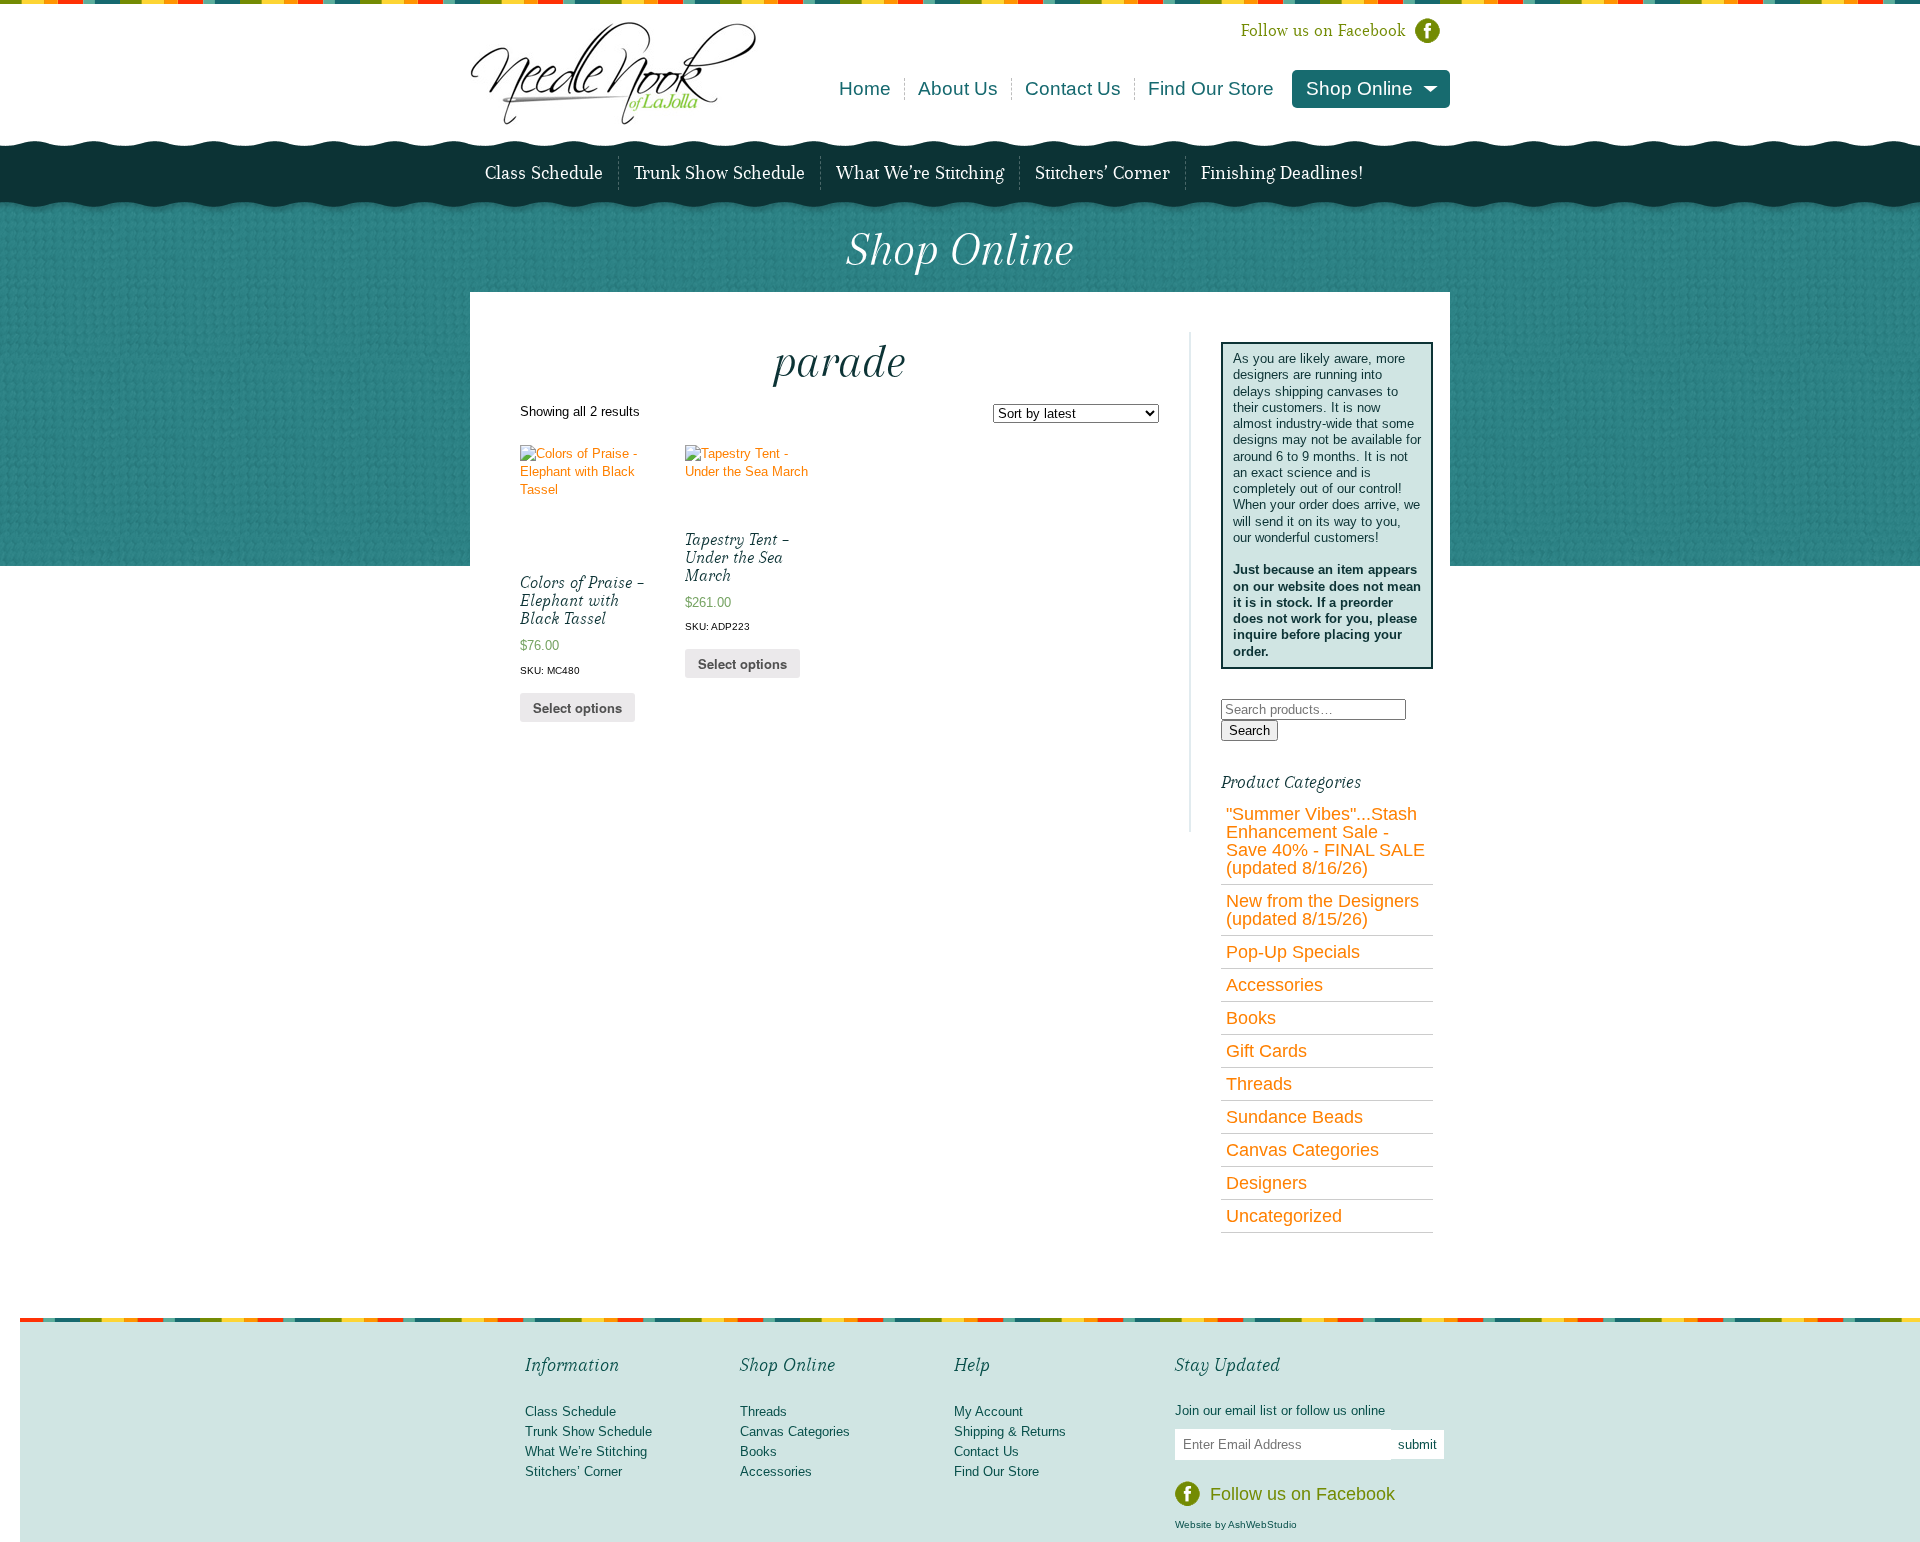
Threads (1259, 1084)
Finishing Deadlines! (1282, 173)
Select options (577, 707)
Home (865, 88)
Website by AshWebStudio (1236, 1524)
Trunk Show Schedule (719, 173)
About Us (958, 88)
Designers (1266, 1183)
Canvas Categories (1302, 1150)
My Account (988, 1411)
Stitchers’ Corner (1102, 173)
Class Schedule (544, 173)
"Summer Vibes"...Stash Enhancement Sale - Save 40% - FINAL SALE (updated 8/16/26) (1325, 841)
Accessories (1274, 985)
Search (1249, 730)
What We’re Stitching (920, 173)
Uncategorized (1284, 1216)
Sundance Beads (1294, 1117)
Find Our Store (1211, 88)
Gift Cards (1266, 1051)
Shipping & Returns (1010, 1431)
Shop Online (1359, 88)
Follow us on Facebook (1323, 30)
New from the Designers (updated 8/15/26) (1322, 910)
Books (1251, 1018)
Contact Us (1073, 88)
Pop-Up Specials (1293, 952)
